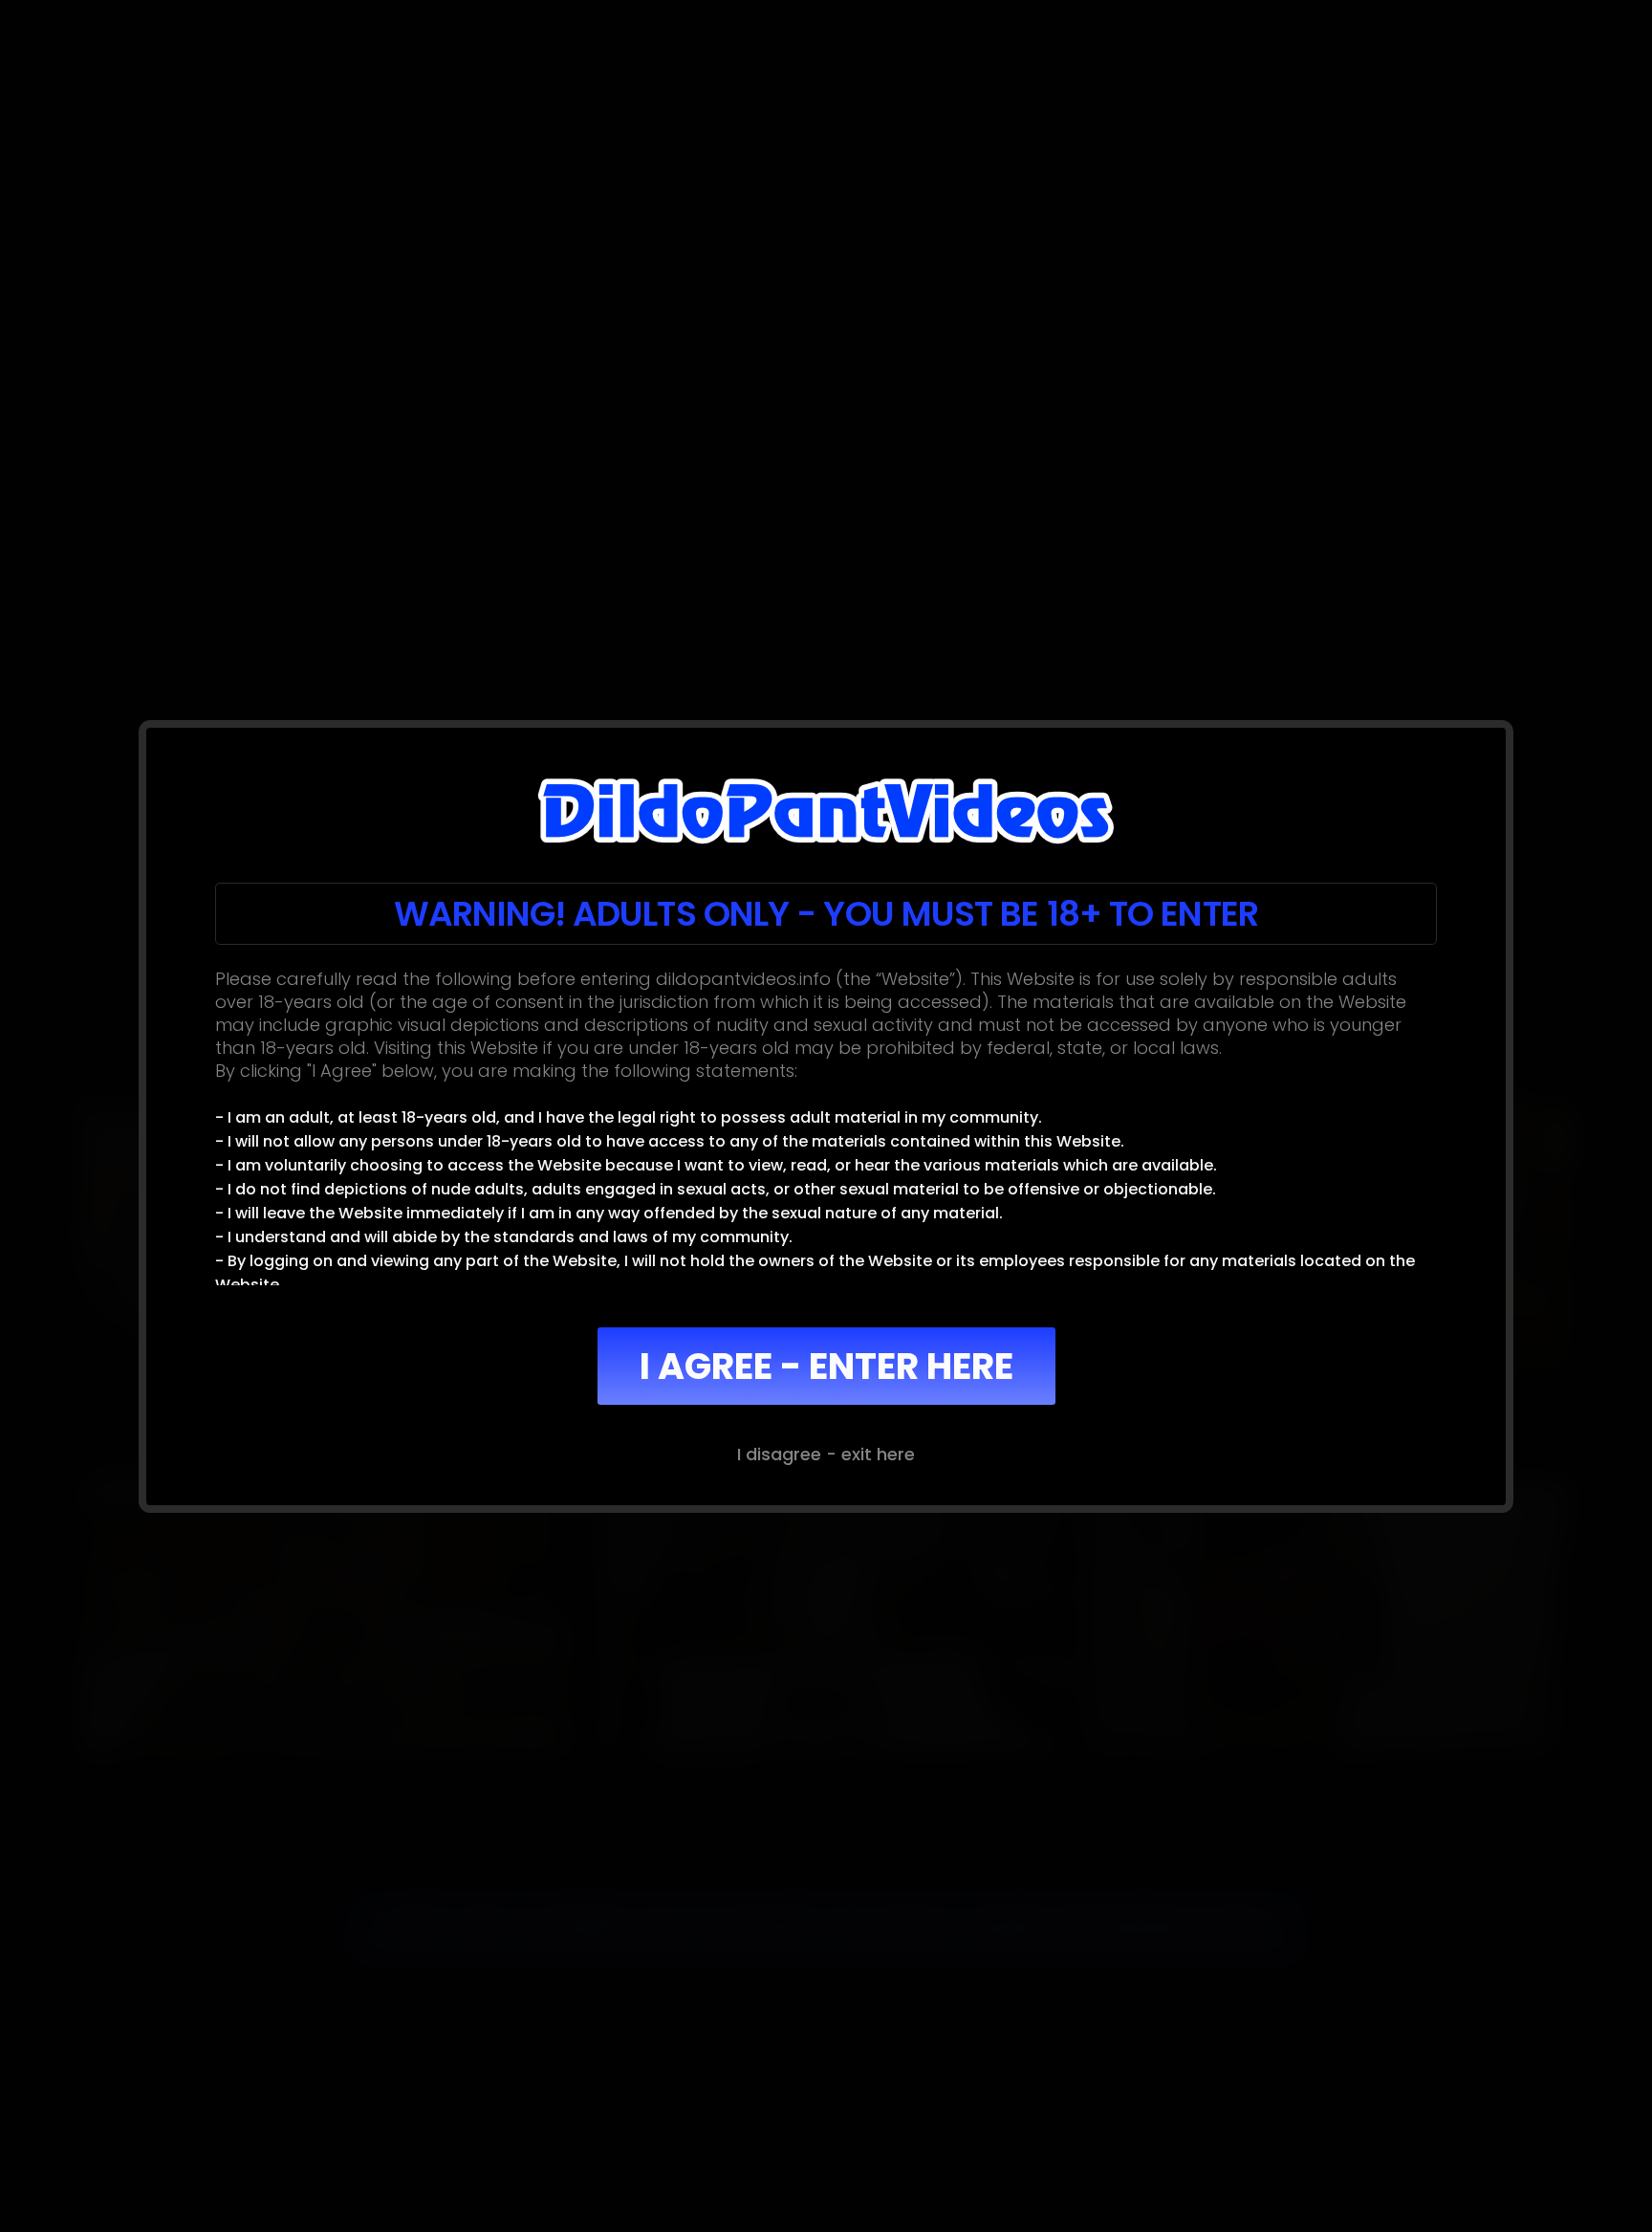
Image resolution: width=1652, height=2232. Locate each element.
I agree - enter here (826, 1366)
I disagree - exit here (826, 1454)
